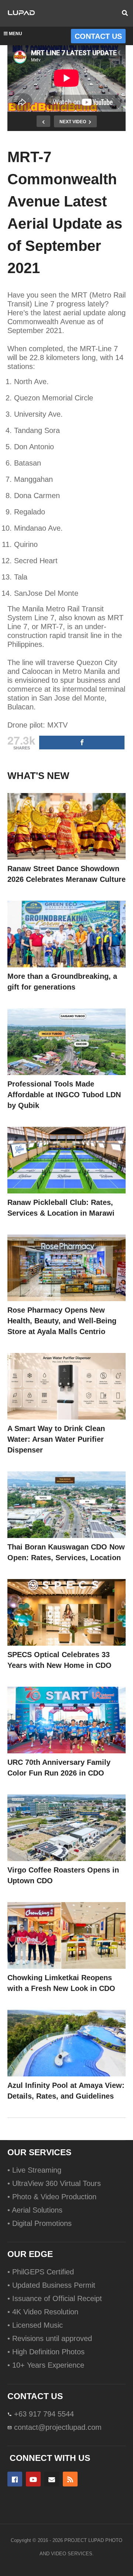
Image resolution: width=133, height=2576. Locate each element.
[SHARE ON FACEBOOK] (82, 743)
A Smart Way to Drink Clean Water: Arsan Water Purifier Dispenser (56, 1439)
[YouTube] (33, 2479)
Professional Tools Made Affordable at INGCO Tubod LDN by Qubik (64, 1095)
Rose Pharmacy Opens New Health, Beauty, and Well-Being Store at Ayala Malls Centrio (62, 1321)
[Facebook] (15, 2479)
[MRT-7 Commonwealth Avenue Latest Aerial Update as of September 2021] (66, 826)
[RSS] (70, 2479)
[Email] (52, 2479)
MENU (16, 34)
